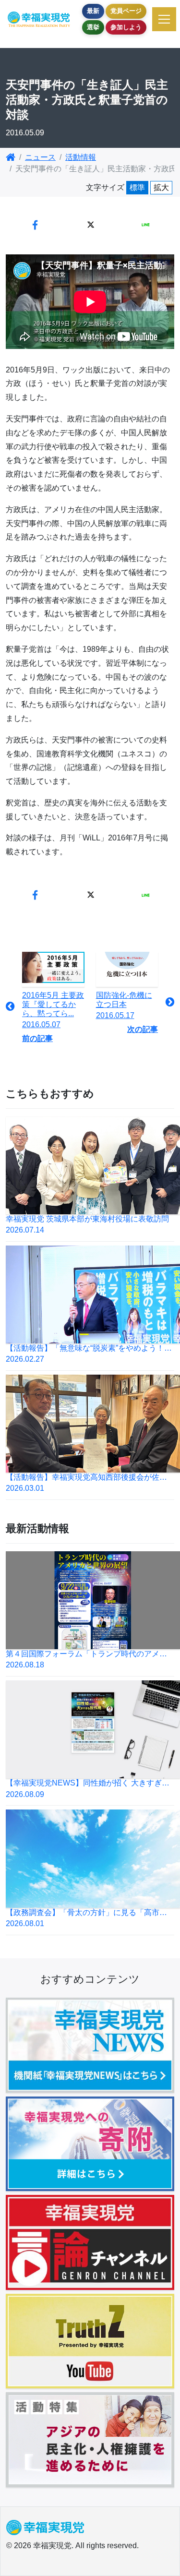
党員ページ (126, 11)
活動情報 (81, 157)
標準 (137, 187)
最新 (93, 11)
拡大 (161, 187)
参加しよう (126, 27)
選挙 (93, 27)
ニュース (40, 157)
